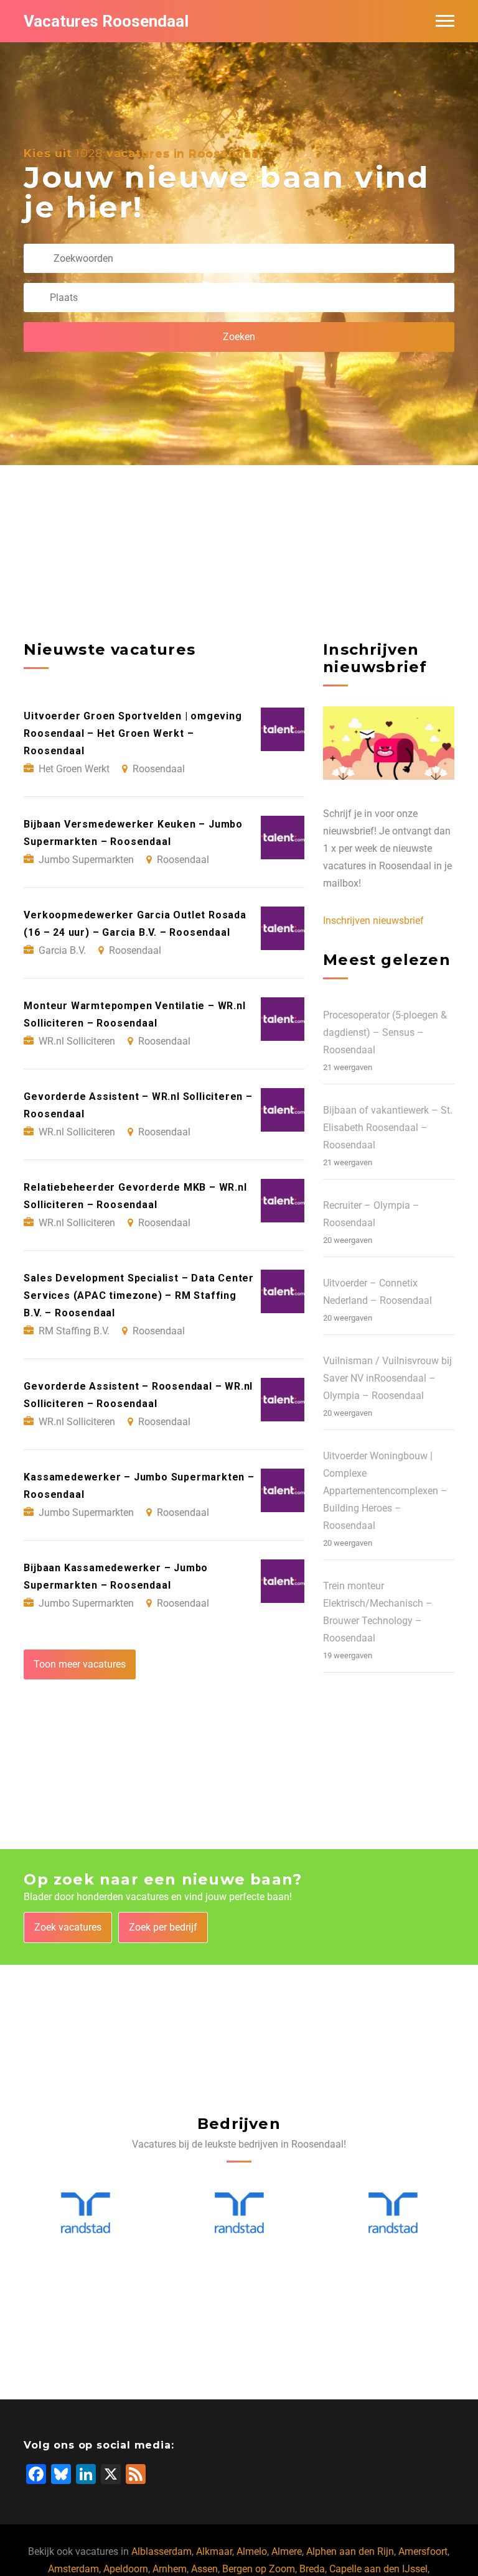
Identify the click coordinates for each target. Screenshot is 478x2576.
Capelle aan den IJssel (378, 2569)
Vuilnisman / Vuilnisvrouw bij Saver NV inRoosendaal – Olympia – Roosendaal (387, 1378)
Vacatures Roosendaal (106, 21)
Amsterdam (73, 2569)
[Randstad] (86, 2213)
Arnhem (170, 2569)
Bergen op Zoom (259, 2569)
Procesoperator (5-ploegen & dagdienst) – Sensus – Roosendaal (385, 1032)
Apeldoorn (126, 2569)
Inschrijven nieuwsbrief (373, 921)
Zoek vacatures (68, 1927)
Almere (287, 2551)
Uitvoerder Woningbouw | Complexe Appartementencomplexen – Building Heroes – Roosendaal (385, 1491)
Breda (312, 2569)
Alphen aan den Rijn (350, 2551)
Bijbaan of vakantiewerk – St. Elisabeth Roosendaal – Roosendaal (388, 1128)
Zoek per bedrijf (163, 1927)
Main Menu (445, 21)
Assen (204, 2569)
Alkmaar (214, 2551)
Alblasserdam (162, 2551)
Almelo (252, 2551)
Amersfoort (423, 2551)
